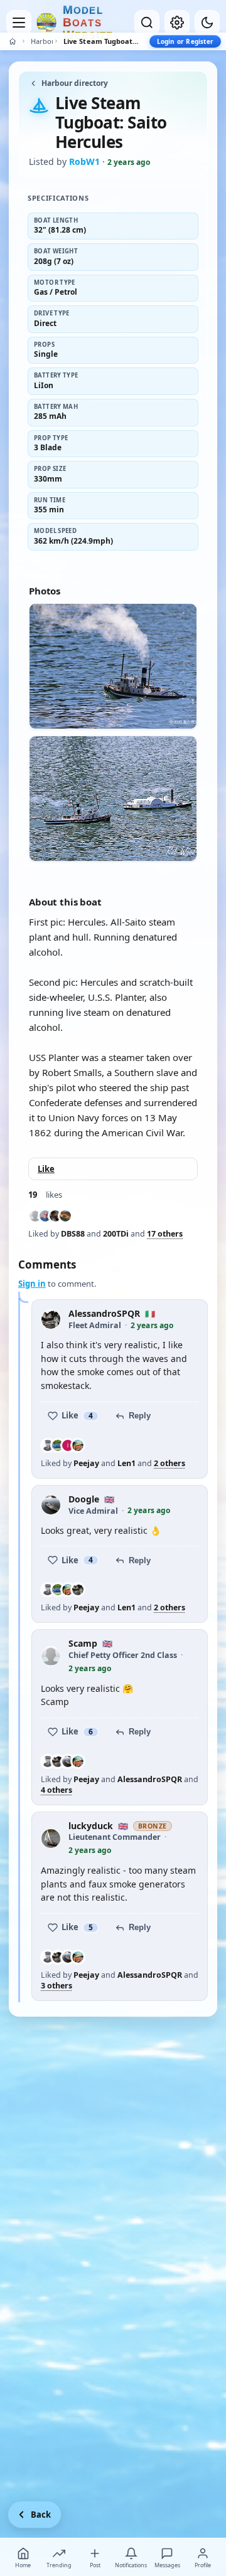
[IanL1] (68, 1445)
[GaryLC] (65, 1216)
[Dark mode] (207, 23)
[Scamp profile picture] (51, 1656)
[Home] (13, 41)
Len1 (126, 1463)
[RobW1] (78, 1445)
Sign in (32, 1284)
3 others (56, 1986)
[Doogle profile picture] (51, 1505)
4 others (56, 1790)
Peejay (86, 1463)
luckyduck (91, 1826)
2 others (169, 1464)
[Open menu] (19, 23)
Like (46, 1169)
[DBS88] (35, 1216)
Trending (59, 2565)
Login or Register (185, 41)
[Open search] (147, 23)
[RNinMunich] (55, 1216)
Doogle (84, 1500)
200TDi (116, 1234)
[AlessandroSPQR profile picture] (51, 1319)
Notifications (131, 2565)
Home (23, 2565)
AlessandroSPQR (104, 1314)
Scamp (83, 1644)
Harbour (42, 41)
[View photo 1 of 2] (113, 666)
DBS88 (73, 1234)
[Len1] (58, 1445)
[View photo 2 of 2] (113, 799)
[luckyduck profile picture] (51, 1839)
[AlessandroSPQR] (78, 1590)
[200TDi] (45, 1216)
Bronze (153, 1826)
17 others (165, 1234)
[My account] (177, 23)
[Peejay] (48, 1445)
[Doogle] (68, 1761)
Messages (167, 2565)
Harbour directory (75, 83)
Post (95, 2565)
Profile (203, 2565)
